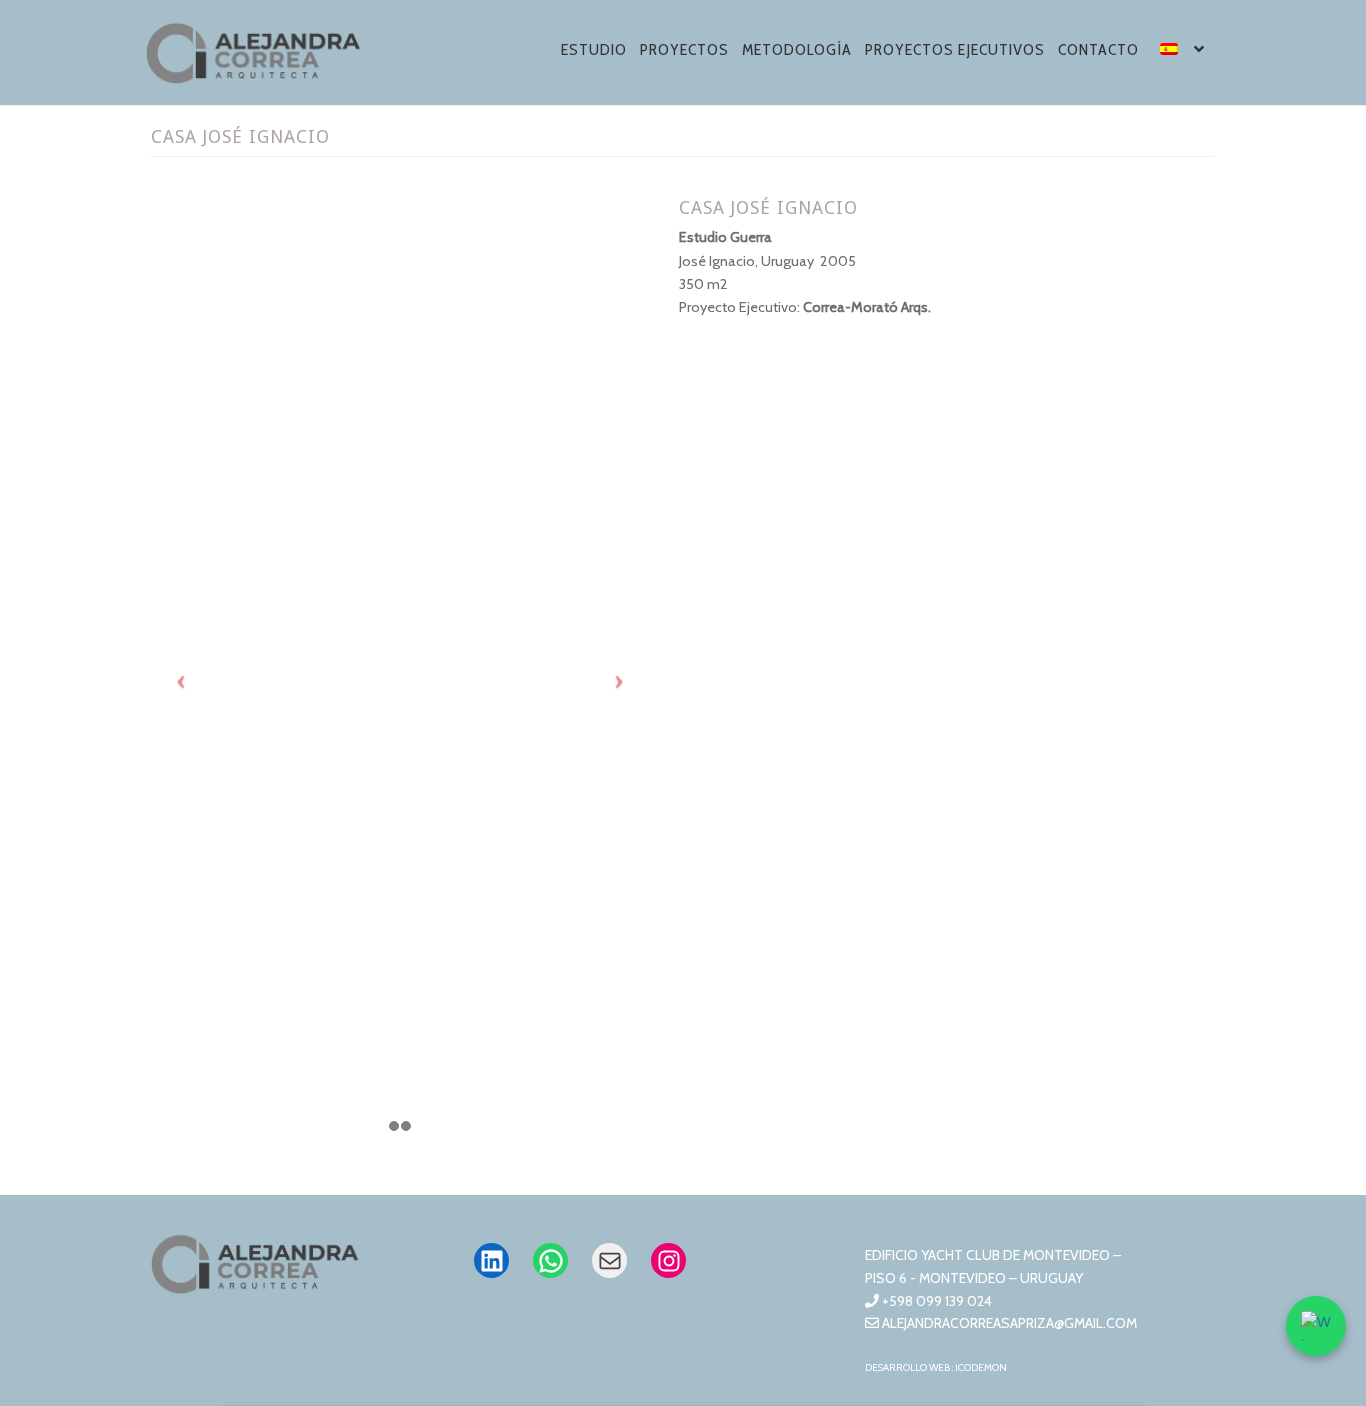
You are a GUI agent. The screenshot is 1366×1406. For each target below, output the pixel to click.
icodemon (981, 1367)
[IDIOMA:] (1183, 52)
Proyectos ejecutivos (955, 49)
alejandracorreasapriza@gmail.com (1008, 1323)
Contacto (1098, 49)
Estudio (594, 49)
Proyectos (684, 49)
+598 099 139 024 (935, 1301)
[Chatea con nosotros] (1316, 1326)
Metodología (797, 49)
